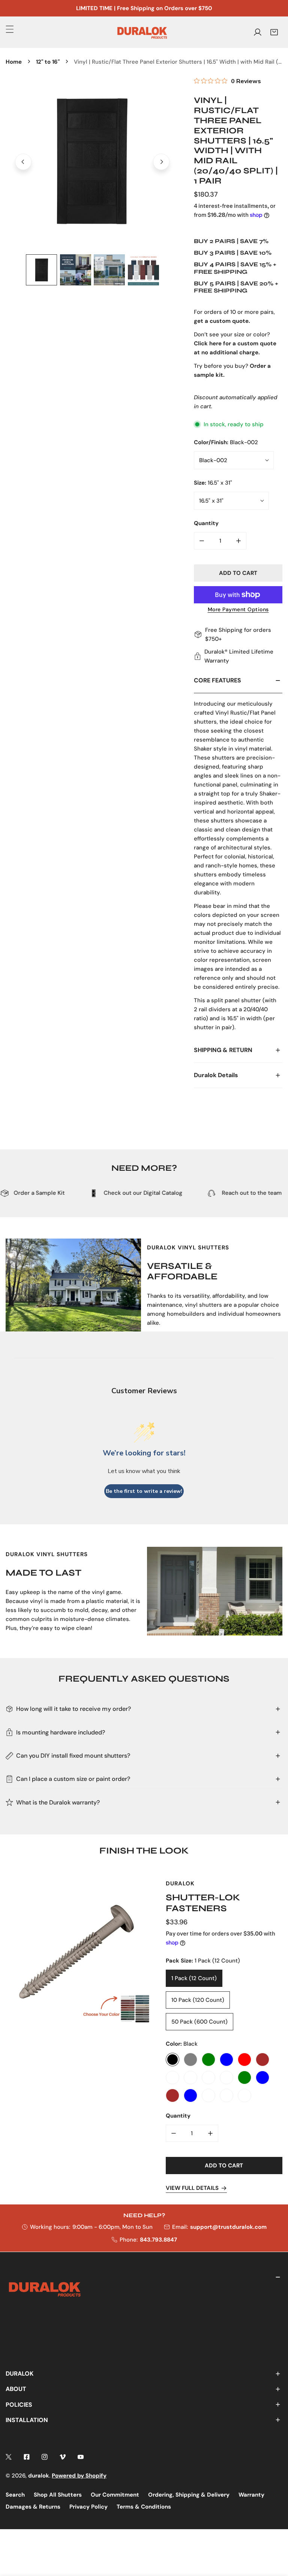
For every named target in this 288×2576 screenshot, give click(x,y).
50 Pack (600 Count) (199, 2022)
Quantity (206, 523)
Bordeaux (208, 2078)
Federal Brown (262, 2060)
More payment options (238, 609)
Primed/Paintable (244, 2095)
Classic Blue (226, 2060)
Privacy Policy (88, 2507)
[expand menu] (10, 29)
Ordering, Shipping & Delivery (189, 2495)
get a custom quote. (222, 321)
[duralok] (142, 32)
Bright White (226, 2078)
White (172, 2078)
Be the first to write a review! (144, 1491)
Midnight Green (208, 2060)
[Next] (161, 162)
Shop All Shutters (58, 2495)
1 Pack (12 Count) (194, 1978)
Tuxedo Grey (190, 2060)
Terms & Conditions (144, 2507)
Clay (190, 2078)
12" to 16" (48, 62)
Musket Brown (172, 2095)
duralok (39, 2476)
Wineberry (226, 2095)
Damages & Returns (33, 2507)
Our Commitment (115, 2495)
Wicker (208, 2095)
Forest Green (244, 2078)
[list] (92, 162)
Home (14, 62)
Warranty (251, 2495)
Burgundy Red (244, 2060)
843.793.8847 (158, 2240)
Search (15, 2495)
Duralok (180, 1883)
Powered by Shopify (79, 2476)
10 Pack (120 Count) (198, 2000)
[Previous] (23, 162)
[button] (274, 32)
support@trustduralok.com (228, 2227)
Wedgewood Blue (190, 2095)
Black (172, 2060)
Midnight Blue (262, 2078)
